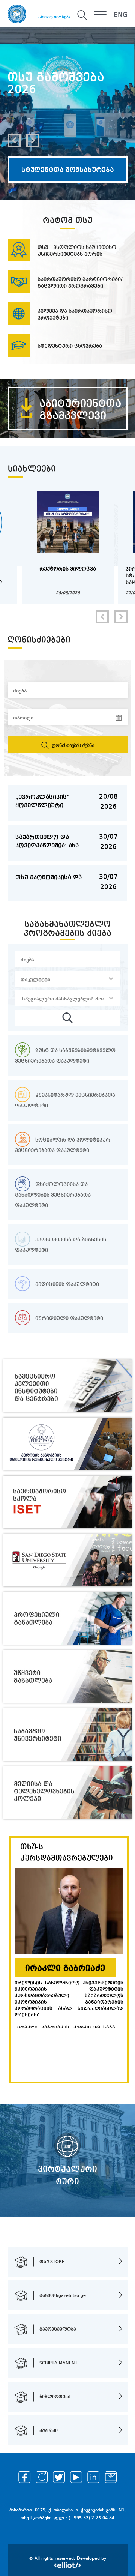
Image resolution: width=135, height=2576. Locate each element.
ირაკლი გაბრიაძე (65, 1968)
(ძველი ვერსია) (54, 17)
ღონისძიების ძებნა (72, 745)
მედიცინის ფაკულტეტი (66, 1284)
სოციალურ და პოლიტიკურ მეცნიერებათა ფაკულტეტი (63, 1145)
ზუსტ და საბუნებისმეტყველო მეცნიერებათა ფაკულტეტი (65, 1056)
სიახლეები (32, 469)
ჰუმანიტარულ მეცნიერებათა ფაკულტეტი (65, 1101)
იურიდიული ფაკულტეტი (68, 1319)
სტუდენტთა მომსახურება (68, 170)
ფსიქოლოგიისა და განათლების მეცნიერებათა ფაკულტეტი (53, 1195)
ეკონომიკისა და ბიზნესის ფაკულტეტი (61, 1245)
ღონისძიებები (39, 640)
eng (121, 15)
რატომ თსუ (68, 221)
